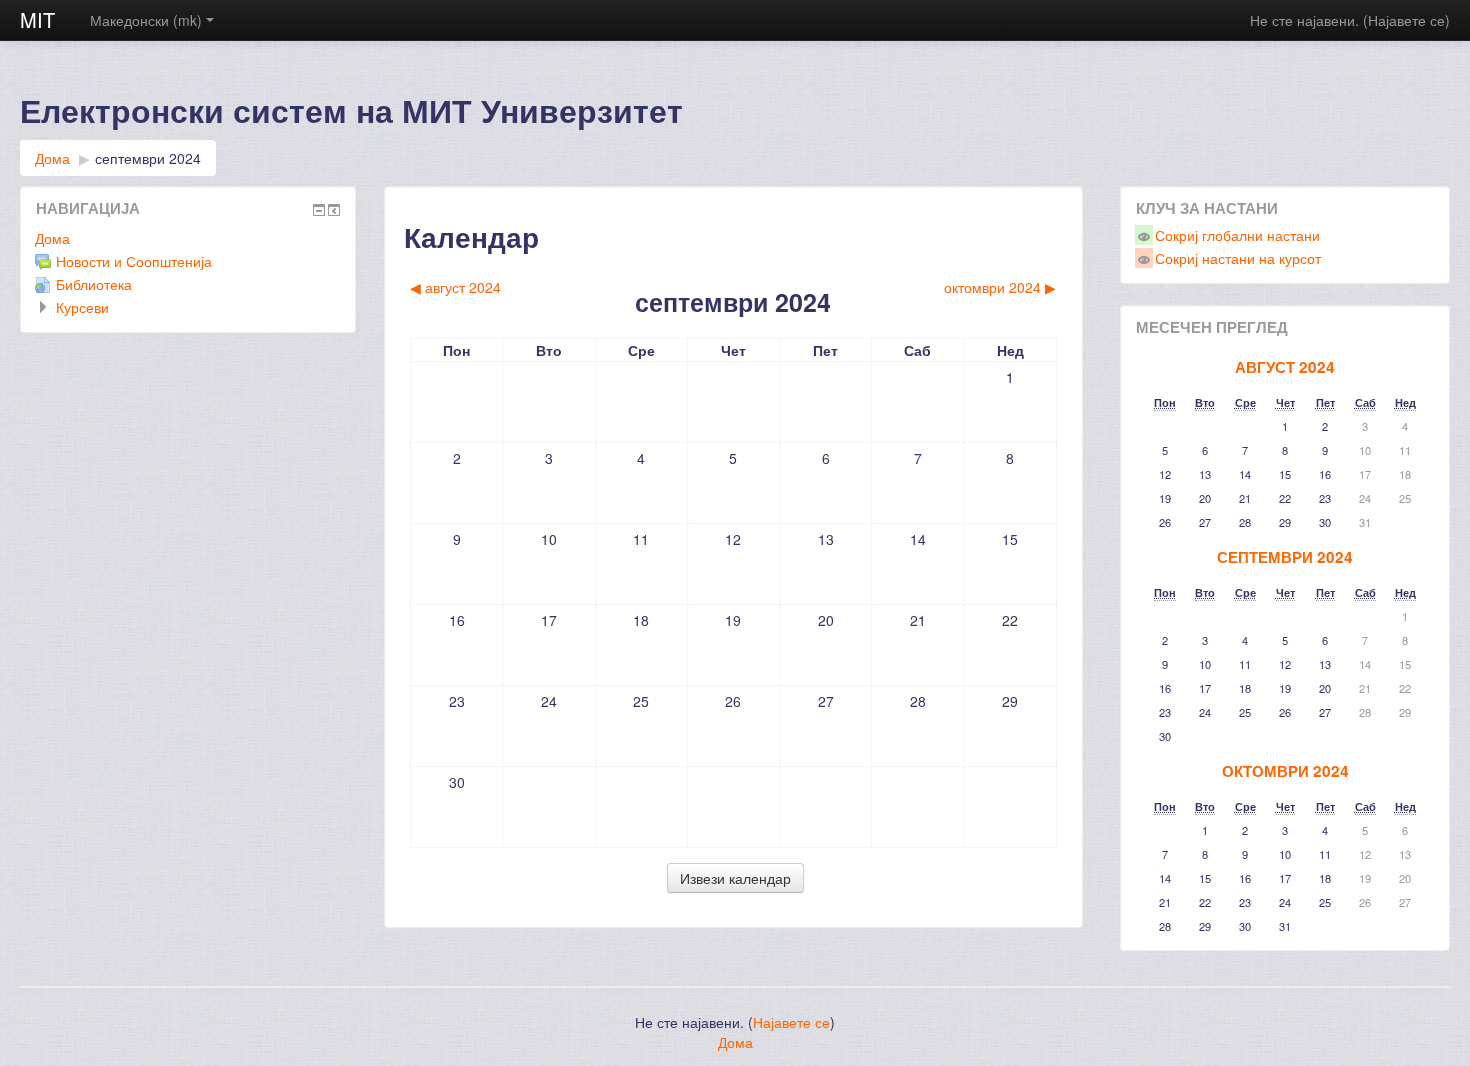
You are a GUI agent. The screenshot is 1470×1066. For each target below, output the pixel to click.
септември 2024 (148, 158)
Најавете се (1406, 20)
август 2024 (1285, 367)
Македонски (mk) (146, 20)
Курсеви (82, 307)
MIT (37, 19)
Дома (52, 158)
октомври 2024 (1285, 771)
